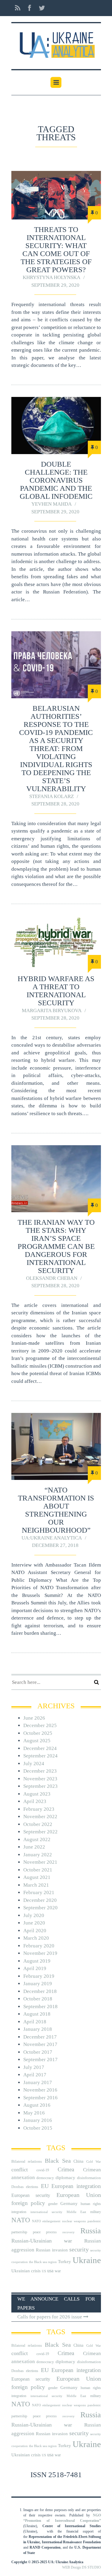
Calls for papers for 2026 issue (50, 2317)
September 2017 (40, 2060)
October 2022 (38, 1824)
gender (53, 2204)
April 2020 (35, 1931)
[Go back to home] (56, 43)
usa (50, 2271)
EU (45, 2186)
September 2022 (40, 1832)
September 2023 (40, 1786)
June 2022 (34, 1847)
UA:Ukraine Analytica (52, 1538)
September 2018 (40, 2007)
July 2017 (34, 2067)
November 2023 (40, 1779)
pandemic (94, 2221)
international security (46, 2212)
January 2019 (38, 1984)
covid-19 (43, 2170)
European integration (76, 2186)
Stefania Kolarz (52, 796)
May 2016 (34, 2113)
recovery (69, 2232)
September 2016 (40, 2098)
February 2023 (39, 1809)
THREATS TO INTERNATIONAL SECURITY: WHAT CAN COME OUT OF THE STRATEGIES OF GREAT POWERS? (56, 250)
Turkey (65, 2261)
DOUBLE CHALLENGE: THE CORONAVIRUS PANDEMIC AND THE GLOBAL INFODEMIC (56, 480)
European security (31, 2195)
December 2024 (40, 1748)
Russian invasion (52, 2250)
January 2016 (38, 2120)
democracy (45, 2178)
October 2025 (38, 1733)
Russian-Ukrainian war (42, 2241)
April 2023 (35, 1801)
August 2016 (37, 2105)
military (96, 2212)
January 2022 (38, 1855)
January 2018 (38, 2029)
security (79, 2249)
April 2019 (35, 1968)
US (44, 2271)
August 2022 (37, 1839)
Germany (69, 2203)
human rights (91, 2204)
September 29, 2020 (55, 285)
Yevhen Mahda (52, 504)
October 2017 (38, 2052)
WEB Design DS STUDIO (82, 2567)
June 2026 (34, 1718)
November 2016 (40, 2090)
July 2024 (34, 1764)
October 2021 (38, 1870)
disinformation (89, 2178)
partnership (19, 2232)
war (58, 2271)
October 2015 (38, 2128)
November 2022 (40, 1817)
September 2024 (40, 1756)
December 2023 (40, 1771)
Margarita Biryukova (52, 1010)
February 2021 (39, 1892)
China (78, 2161)
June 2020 (34, 1923)
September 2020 (40, 1908)
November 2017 (40, 2044)
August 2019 (37, 1961)
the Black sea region (43, 2262)
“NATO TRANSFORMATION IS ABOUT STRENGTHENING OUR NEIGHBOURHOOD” (56, 1510)
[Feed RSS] (18, 8)
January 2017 (38, 2082)
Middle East (76, 2212)
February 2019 (39, 1976)
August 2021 (37, 1877)
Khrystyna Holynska (52, 277)
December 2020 (40, 1900)
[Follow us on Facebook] (30, 8)
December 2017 (40, 2037)
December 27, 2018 (55, 1545)
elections (32, 2187)
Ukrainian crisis (26, 2271)
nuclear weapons (74, 2221)
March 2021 (36, 1885)
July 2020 (34, 1915)
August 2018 (37, 2014)
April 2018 (35, 2022)
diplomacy (65, 2178)
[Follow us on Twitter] (40, 8)
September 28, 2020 (55, 804)
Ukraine (87, 2260)
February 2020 (39, 1946)
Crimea (66, 2169)
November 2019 (40, 1953)
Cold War (94, 2162)
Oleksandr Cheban (52, 1278)
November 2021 (40, 1862)
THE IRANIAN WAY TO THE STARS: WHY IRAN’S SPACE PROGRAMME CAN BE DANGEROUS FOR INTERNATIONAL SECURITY (56, 1246)
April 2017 (35, 2075)
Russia (91, 2231)
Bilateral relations (27, 2161)
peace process (45, 2232)
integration (19, 2212)
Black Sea (58, 2161)
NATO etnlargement (46, 2221)
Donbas (17, 2187)
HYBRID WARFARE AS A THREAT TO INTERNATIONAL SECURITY (56, 991)
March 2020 (36, 1938)
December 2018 (40, 1991)
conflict (20, 2170)
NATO (21, 2220)
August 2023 (37, 1794)
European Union (79, 2195)
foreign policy (28, 2203)
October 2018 (38, 1999)
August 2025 (37, 1741)
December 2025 (40, 1725)
